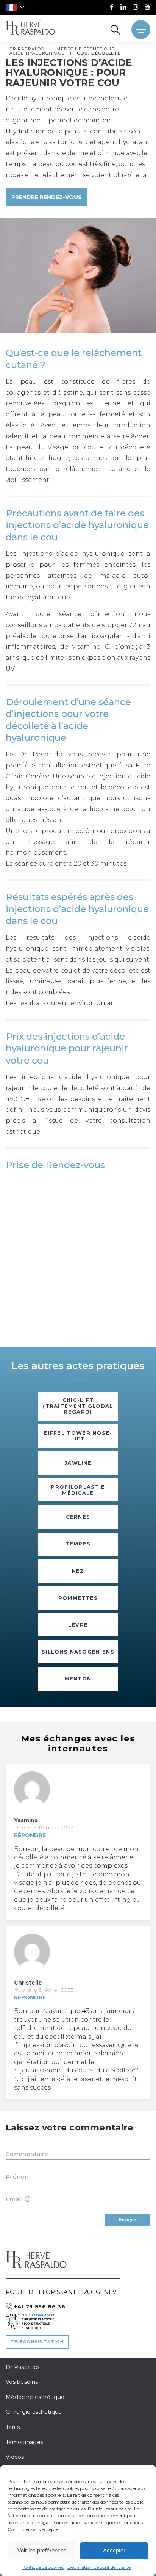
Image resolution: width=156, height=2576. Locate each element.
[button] (15, 8)
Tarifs (13, 2427)
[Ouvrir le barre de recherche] (115, 30)
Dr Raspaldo (22, 2367)
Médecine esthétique (35, 2397)
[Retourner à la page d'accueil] (30, 28)
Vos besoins (22, 2382)
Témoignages (24, 2442)
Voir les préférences (42, 2550)
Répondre (30, 1835)
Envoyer (127, 2220)
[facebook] (112, 8)
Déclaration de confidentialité (99, 2567)
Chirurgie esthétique (34, 2412)
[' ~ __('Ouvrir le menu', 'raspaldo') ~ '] (141, 30)
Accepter (114, 2550)
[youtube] (147, 8)
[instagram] (135, 8)
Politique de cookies (43, 2567)
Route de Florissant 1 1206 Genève (63, 2292)
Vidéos (15, 2457)
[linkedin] (123, 8)
